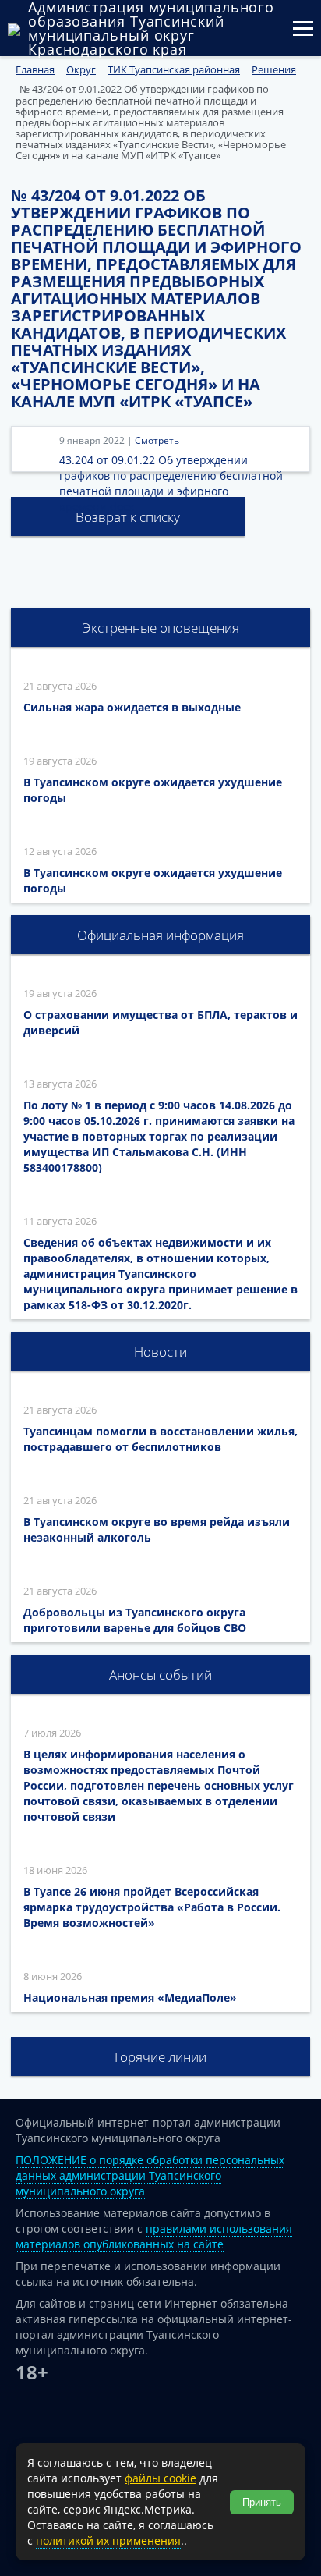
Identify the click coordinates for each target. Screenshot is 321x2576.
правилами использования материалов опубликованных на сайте (154, 2236)
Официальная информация (160, 935)
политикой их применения (108, 2541)
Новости (160, 1352)
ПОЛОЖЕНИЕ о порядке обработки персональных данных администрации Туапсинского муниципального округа (150, 2175)
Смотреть (157, 440)
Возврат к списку (128, 517)
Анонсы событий (160, 1675)
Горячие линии (160, 2057)
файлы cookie (160, 2478)
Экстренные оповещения (161, 628)
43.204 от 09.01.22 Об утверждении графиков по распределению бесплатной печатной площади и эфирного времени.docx (171, 483)
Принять (262, 2502)
